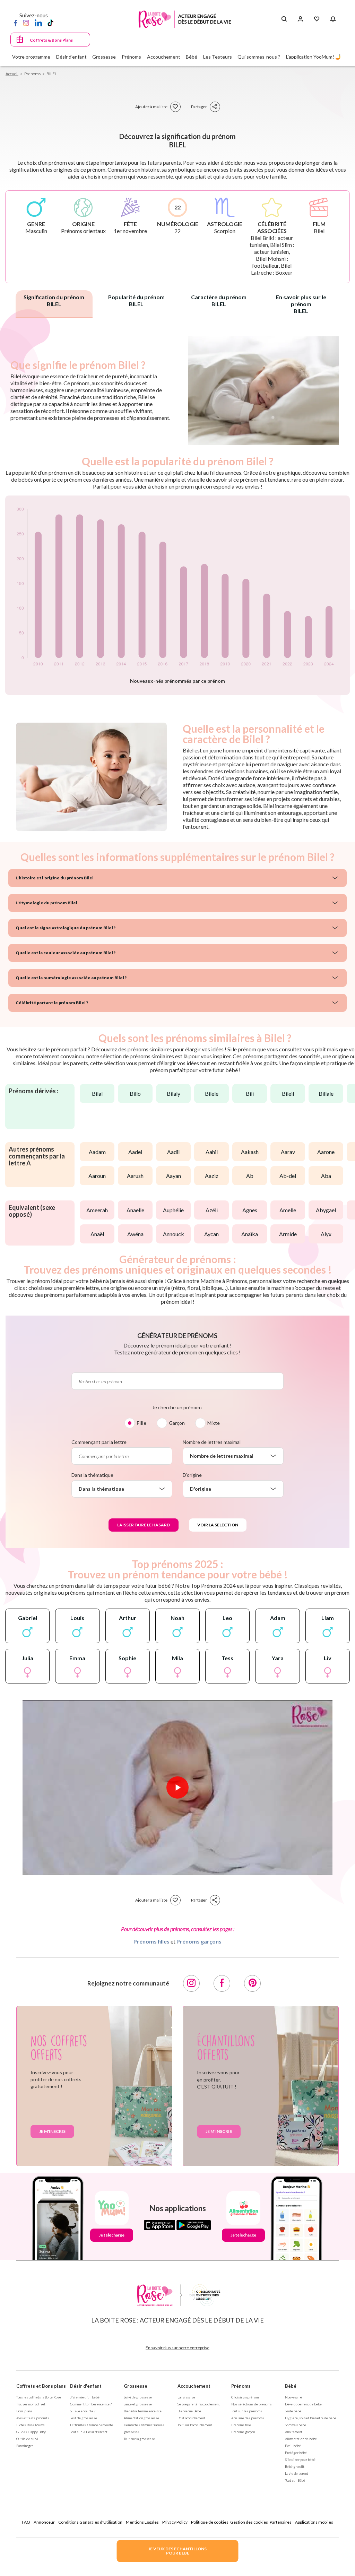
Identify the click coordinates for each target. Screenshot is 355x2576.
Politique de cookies (210, 2522)
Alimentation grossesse (141, 2418)
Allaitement (294, 2432)
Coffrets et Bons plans (41, 2386)
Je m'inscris (52, 2131)
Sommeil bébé (296, 2425)
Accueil (12, 74)
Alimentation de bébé (301, 2439)
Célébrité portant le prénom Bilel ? (52, 1003)
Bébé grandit (295, 2466)
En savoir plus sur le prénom (301, 304)
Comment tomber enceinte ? (91, 2404)
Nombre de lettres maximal (212, 1442)
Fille (141, 1423)
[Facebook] (16, 23)
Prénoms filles (151, 1941)
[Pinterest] (252, 1983)
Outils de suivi (27, 2439)
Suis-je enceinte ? (83, 2411)
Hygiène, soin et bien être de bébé (311, 2418)
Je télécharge (112, 2235)
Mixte (214, 1423)
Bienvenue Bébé (189, 2411)
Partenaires (281, 2522)
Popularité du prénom (136, 300)
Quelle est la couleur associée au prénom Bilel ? (66, 953)
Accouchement (194, 2386)
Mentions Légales (142, 2522)
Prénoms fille (241, 2425)
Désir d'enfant (86, 2386)
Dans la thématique (92, 1475)
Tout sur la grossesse (139, 2439)
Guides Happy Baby (31, 2432)
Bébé (291, 2386)
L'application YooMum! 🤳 (314, 57)
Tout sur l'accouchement (195, 2425)
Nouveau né (293, 2397)
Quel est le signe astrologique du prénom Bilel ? (66, 928)
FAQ (26, 2522)
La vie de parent (297, 2473)
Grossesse (136, 2386)
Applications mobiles (314, 2522)
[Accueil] (185, 19)
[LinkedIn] (38, 23)
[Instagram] (26, 23)
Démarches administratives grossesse (144, 2428)
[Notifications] (333, 19)
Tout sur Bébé (295, 2480)
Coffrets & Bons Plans (51, 40)
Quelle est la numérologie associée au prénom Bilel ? (71, 978)
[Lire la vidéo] (177, 1787)
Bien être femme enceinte (143, 2411)
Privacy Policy (175, 2522)
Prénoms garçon (243, 2432)
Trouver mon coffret (31, 2404)
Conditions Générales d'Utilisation (90, 2522)
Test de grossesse (84, 2418)
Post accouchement (191, 2418)
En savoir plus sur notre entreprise (177, 2348)
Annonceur (44, 2522)
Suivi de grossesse (138, 2397)
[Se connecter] (300, 19)
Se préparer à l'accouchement (199, 2404)
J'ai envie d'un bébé (85, 2397)
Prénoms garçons (199, 1941)
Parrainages (25, 2446)
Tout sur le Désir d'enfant (89, 2432)
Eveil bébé (293, 2446)
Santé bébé (293, 2411)
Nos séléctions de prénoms (252, 2404)
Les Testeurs (218, 57)
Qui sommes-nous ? (259, 57)
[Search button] (284, 19)
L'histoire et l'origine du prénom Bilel (55, 878)
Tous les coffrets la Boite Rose (39, 2397)
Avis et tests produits (33, 2418)
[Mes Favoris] (317, 19)
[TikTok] (50, 23)
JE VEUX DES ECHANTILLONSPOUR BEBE (177, 2551)
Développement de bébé (303, 2404)
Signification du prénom (54, 300)
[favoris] (175, 107)
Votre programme (31, 57)
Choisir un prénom (245, 2397)
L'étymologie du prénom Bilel (46, 903)
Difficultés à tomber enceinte (92, 2425)
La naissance (186, 2397)
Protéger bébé (296, 2453)
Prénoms (241, 2386)
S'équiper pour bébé (300, 2459)
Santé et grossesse (138, 2404)
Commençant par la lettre (99, 1442)
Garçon (177, 1423)
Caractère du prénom (219, 300)
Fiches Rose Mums (31, 2425)
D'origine (192, 1475)
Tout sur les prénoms (247, 2411)
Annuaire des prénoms (248, 2418)
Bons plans (24, 2411)
